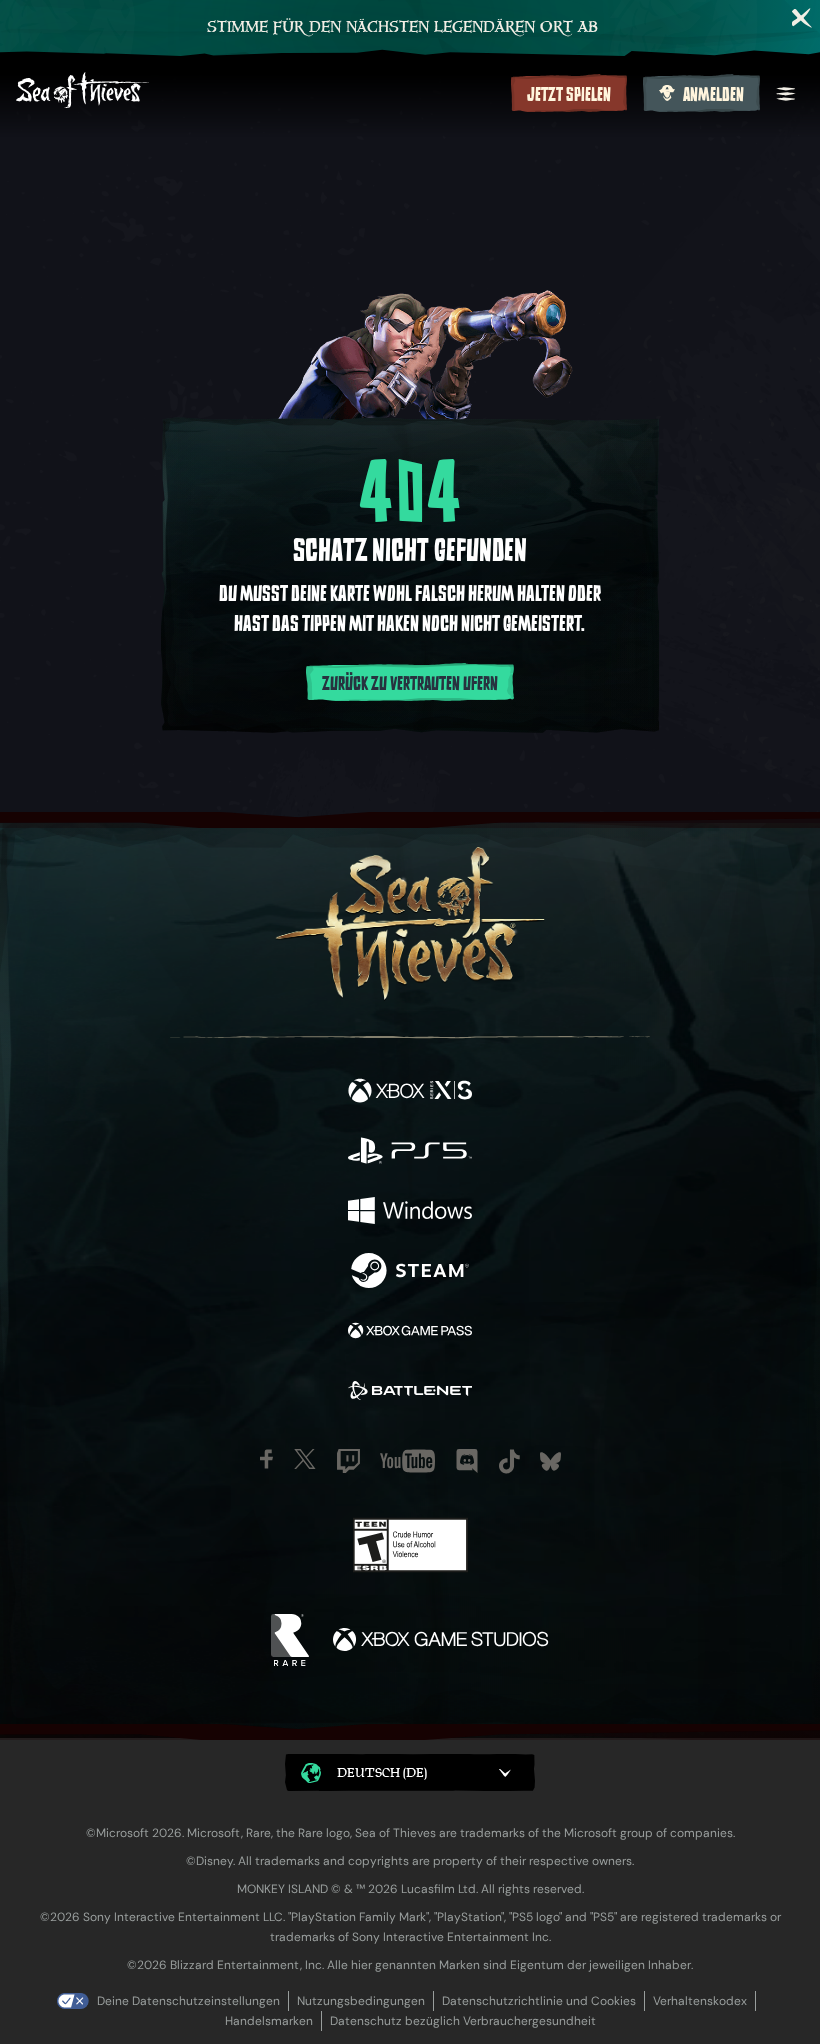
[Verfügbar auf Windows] (410, 1213)
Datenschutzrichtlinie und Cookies (539, 2001)
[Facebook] (266, 1459)
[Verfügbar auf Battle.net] (410, 1393)
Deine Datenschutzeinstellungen (188, 2001)
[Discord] (467, 1461)
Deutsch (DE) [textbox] (382, 1772)
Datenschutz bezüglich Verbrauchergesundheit (463, 2021)
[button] (410, 1772)
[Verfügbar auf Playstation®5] (410, 1153)
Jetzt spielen (569, 95)
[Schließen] (802, 18)
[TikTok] (509, 1461)
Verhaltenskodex (700, 2001)
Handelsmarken (269, 2021)
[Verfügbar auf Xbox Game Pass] (410, 1333)
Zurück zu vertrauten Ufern (410, 684)
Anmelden (713, 95)
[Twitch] (348, 1461)
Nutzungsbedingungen (361, 2001)
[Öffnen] (786, 94)
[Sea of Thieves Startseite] (259, 92)
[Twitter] (305, 1459)
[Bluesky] (550, 1461)
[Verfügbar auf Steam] (410, 1273)
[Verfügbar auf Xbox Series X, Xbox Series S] (410, 1093)
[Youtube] (407, 1461)
